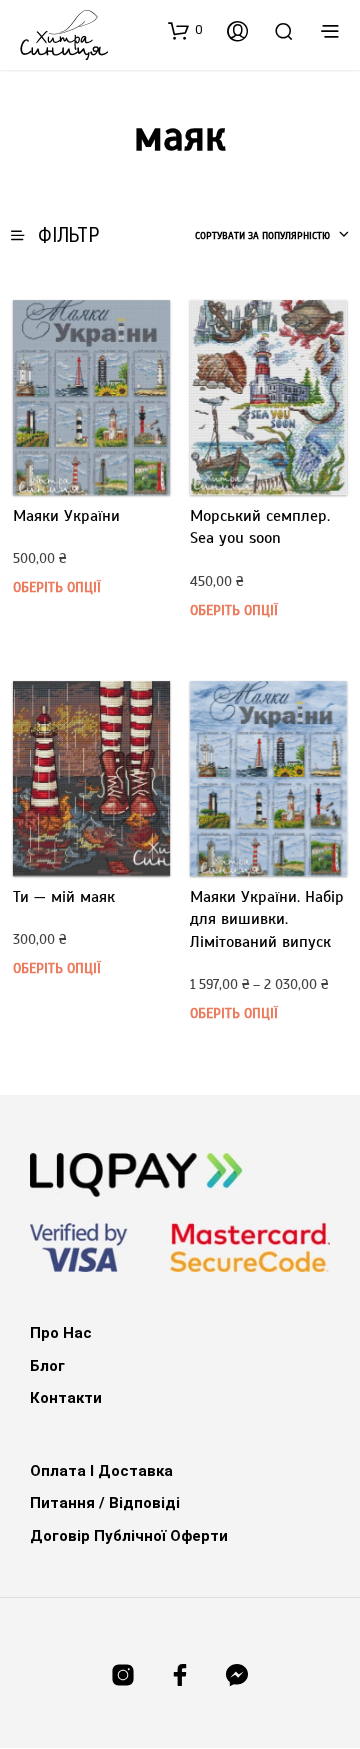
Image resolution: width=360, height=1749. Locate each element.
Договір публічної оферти (129, 1536)
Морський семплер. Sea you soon (260, 527)
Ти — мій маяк (64, 897)
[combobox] (272, 236)
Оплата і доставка (101, 1471)
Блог (47, 1366)
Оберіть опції (57, 587)
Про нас (61, 1333)
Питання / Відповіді (105, 1503)
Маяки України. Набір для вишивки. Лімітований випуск (267, 919)
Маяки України (66, 516)
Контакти (66, 1398)
